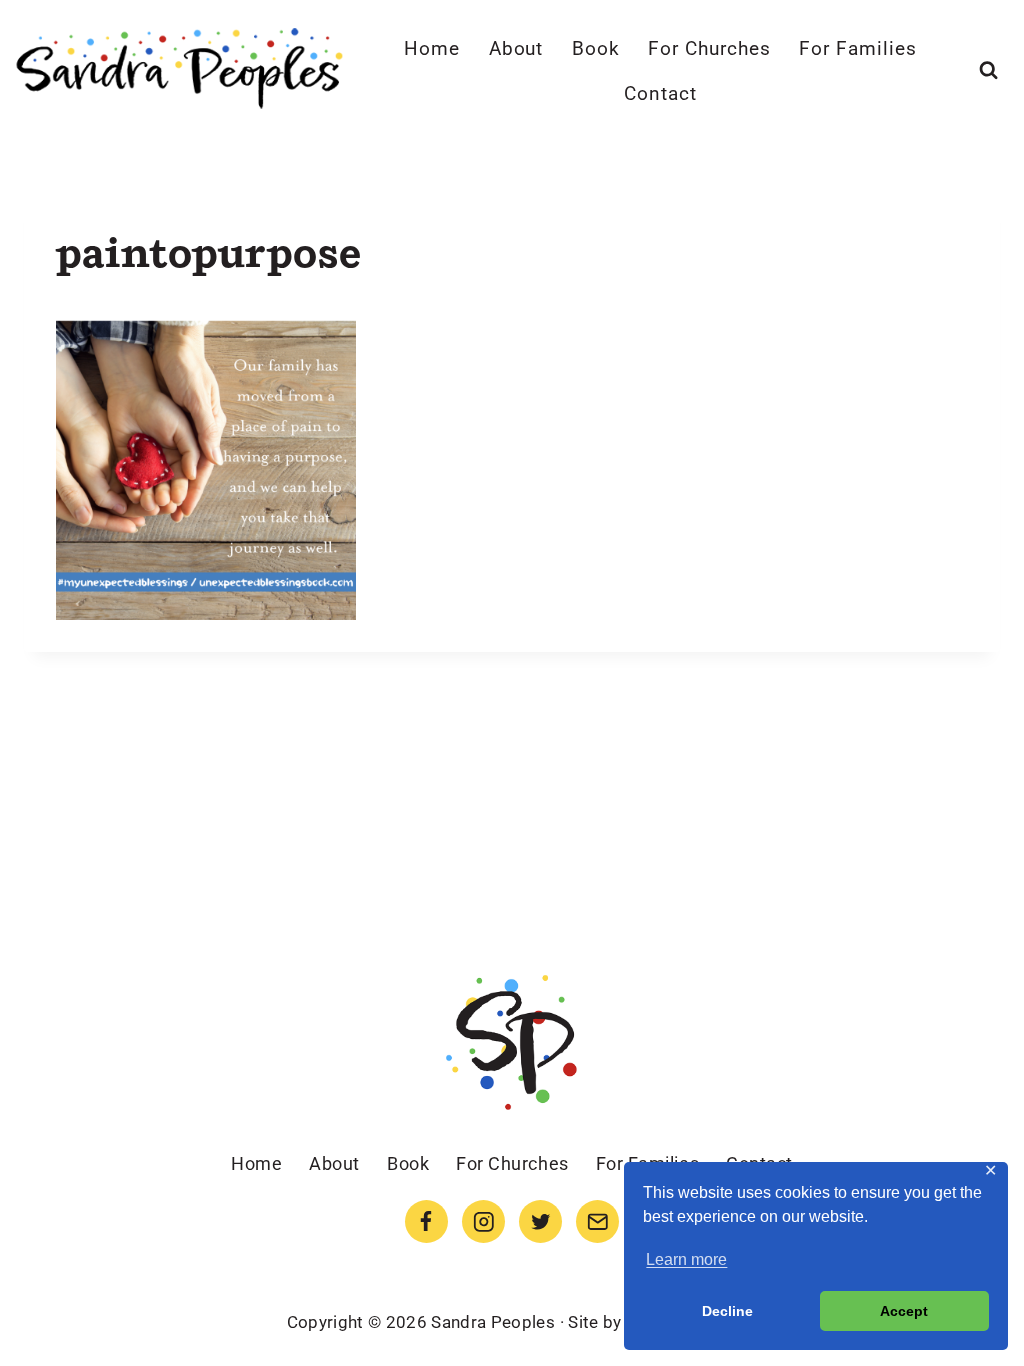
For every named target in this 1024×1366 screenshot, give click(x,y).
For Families (857, 48)
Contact (660, 93)
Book (596, 48)
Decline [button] (727, 1311)
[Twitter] (540, 1221)
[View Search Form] (988, 70)
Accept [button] (904, 1311)
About (516, 48)
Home (432, 48)
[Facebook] (426, 1221)
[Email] (597, 1221)
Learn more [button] (686, 1259)
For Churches (709, 48)
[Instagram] (483, 1221)
